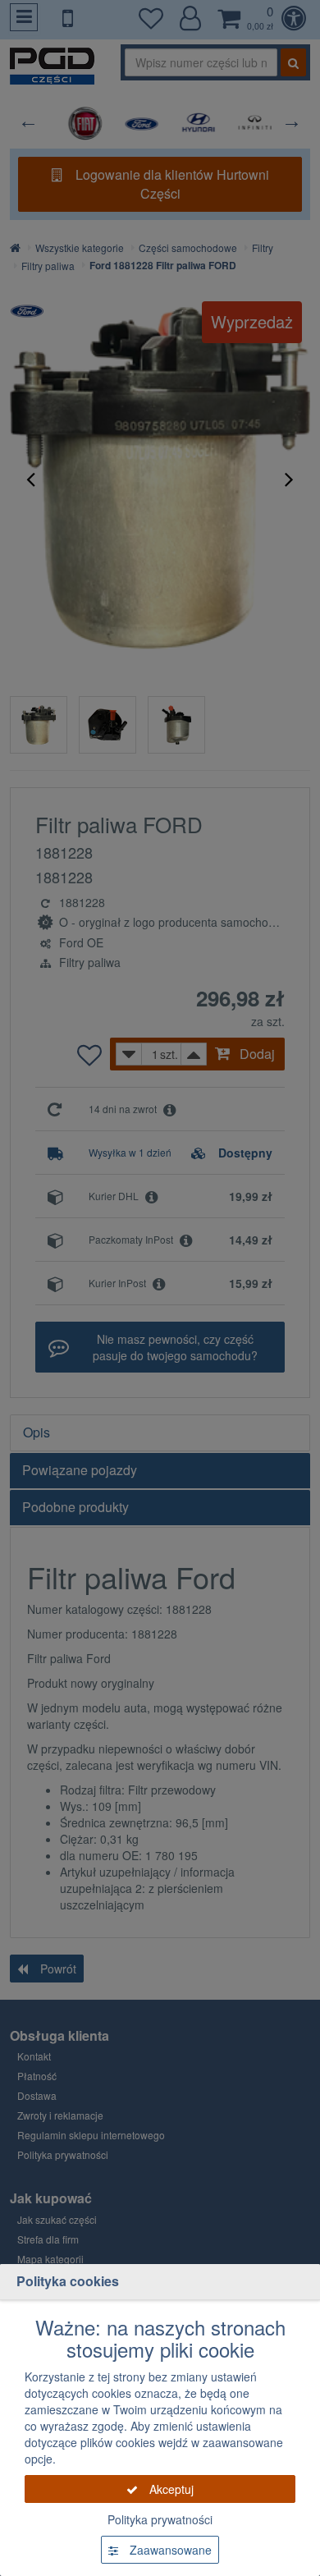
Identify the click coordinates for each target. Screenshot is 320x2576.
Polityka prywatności (160, 2519)
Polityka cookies (68, 2281)
